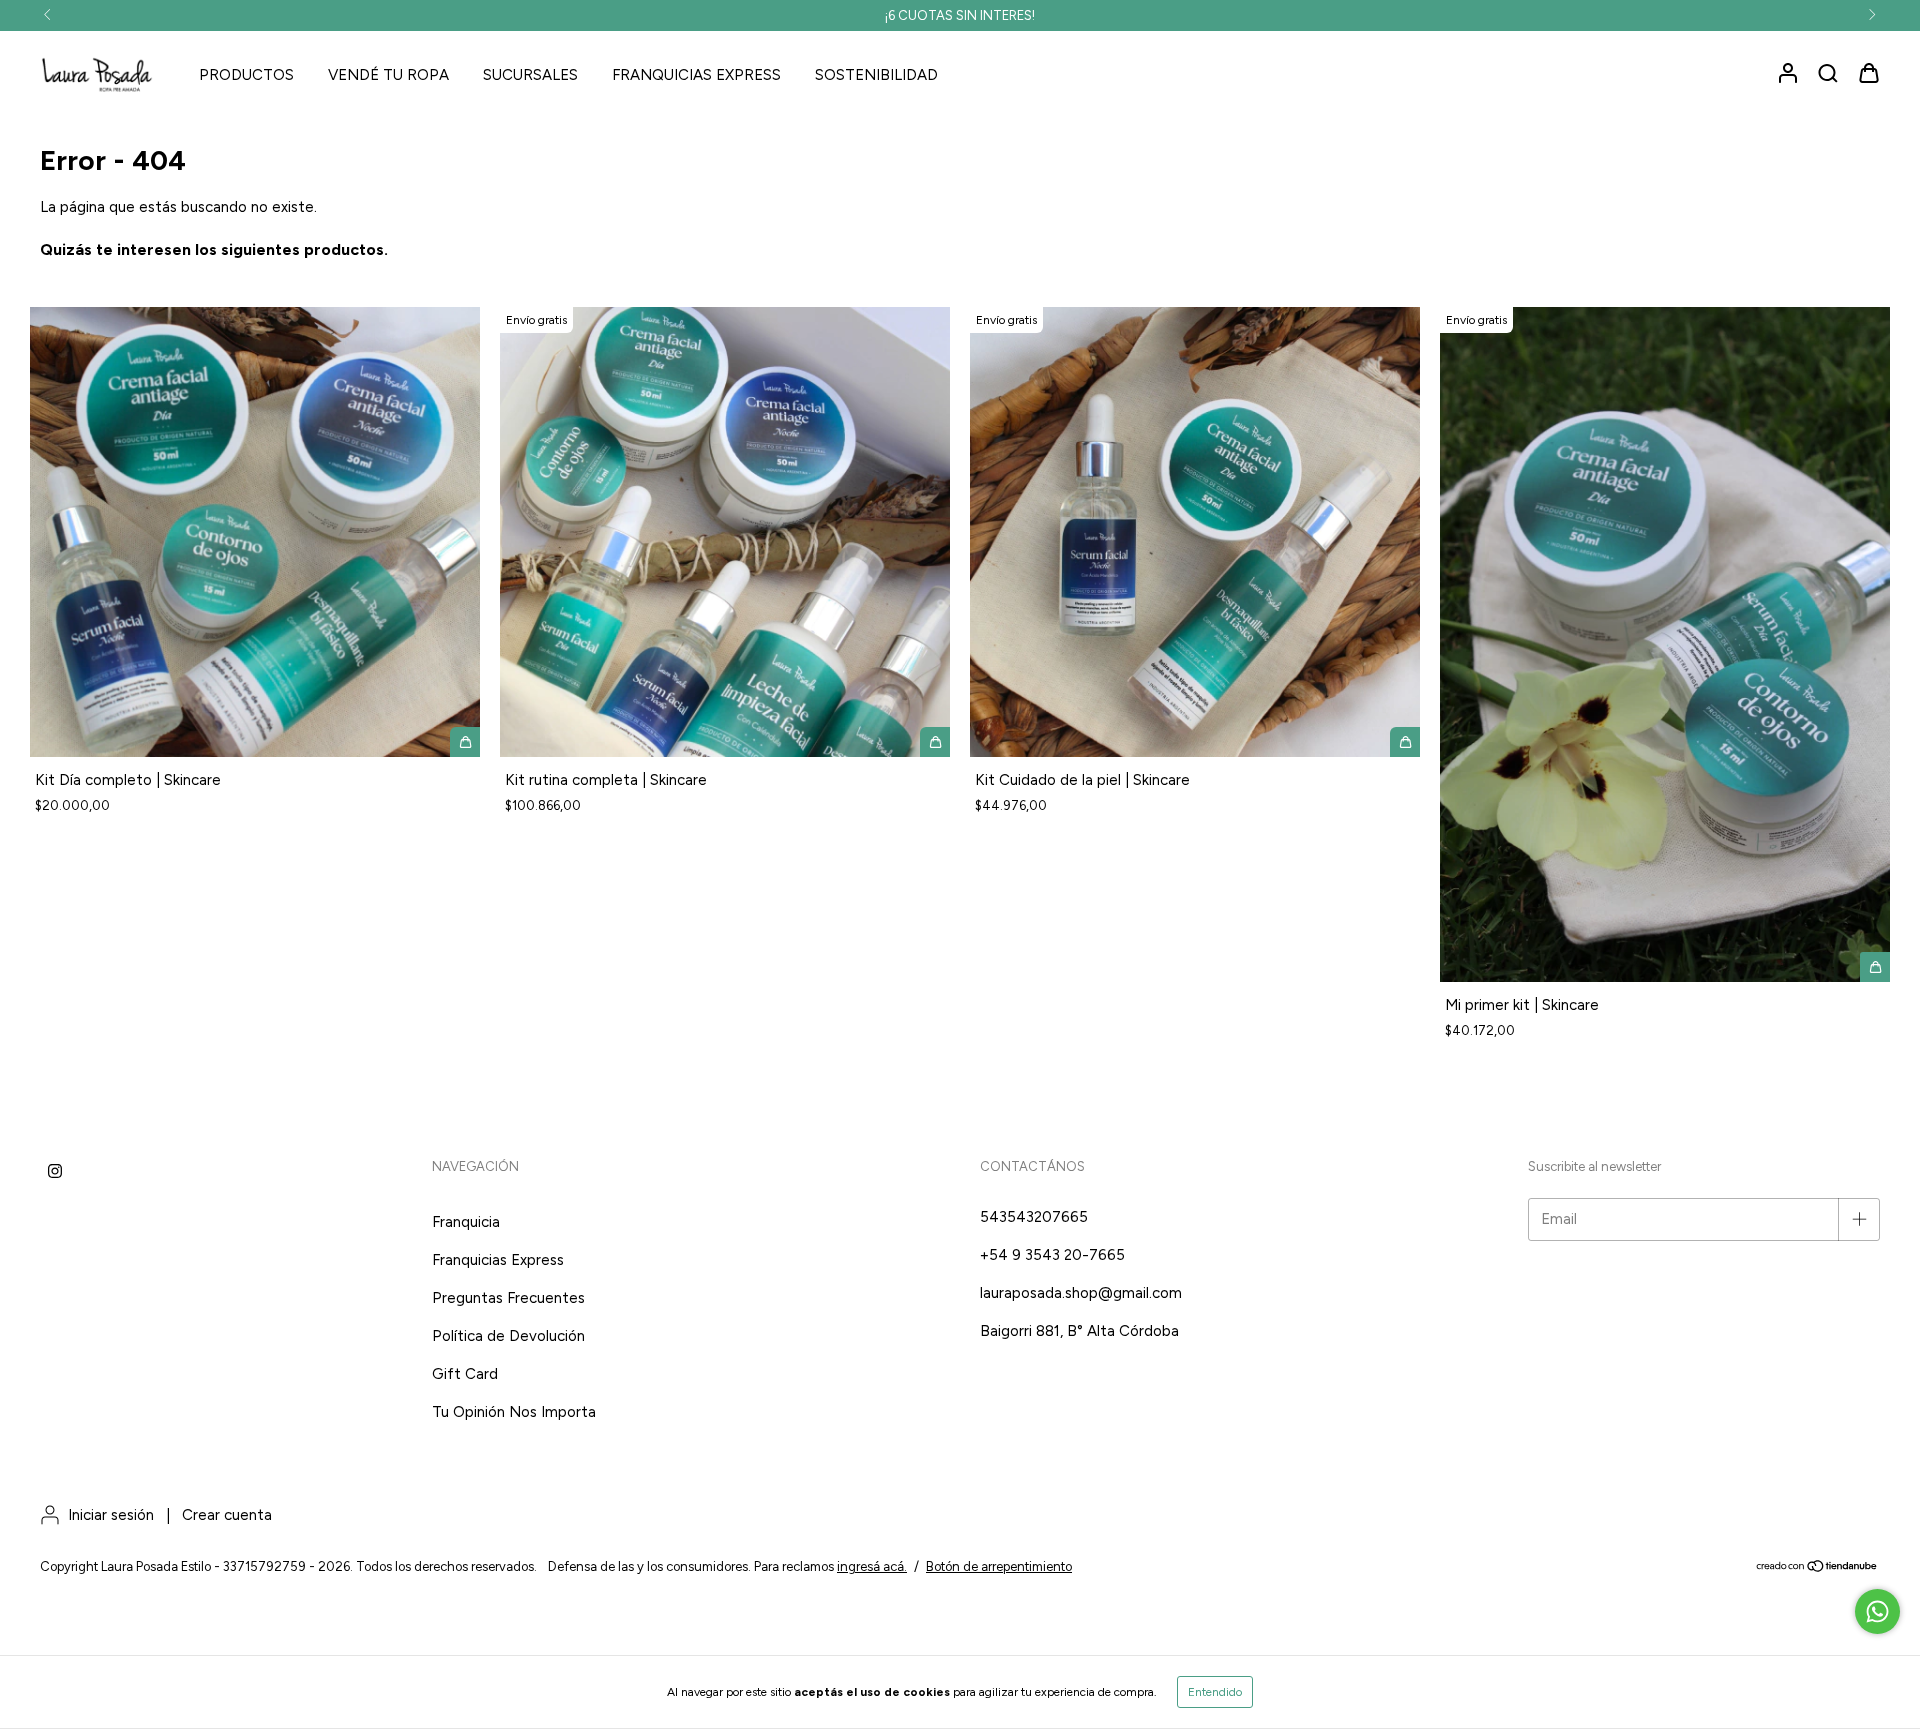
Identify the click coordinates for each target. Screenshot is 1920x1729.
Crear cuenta (227, 1515)
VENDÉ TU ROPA (388, 75)
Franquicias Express (498, 1260)
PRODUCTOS (246, 75)
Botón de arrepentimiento (999, 1566)
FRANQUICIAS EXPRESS (696, 75)
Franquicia (466, 1222)
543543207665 (1034, 1217)
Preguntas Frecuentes (508, 1298)
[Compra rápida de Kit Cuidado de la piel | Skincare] (1405, 742)
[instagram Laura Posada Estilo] (55, 1172)
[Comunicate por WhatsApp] (1877, 1611)
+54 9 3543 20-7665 (1052, 1255)
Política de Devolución (508, 1336)
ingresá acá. (872, 1566)
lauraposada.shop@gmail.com (1081, 1293)
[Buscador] (1828, 74)
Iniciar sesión (111, 1515)
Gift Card (465, 1374)
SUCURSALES (530, 75)
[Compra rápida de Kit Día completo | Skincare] (465, 742)
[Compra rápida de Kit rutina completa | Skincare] (935, 742)
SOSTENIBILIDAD (876, 75)
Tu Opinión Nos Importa (514, 1412)
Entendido (1215, 1692)
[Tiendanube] (1817, 1567)
